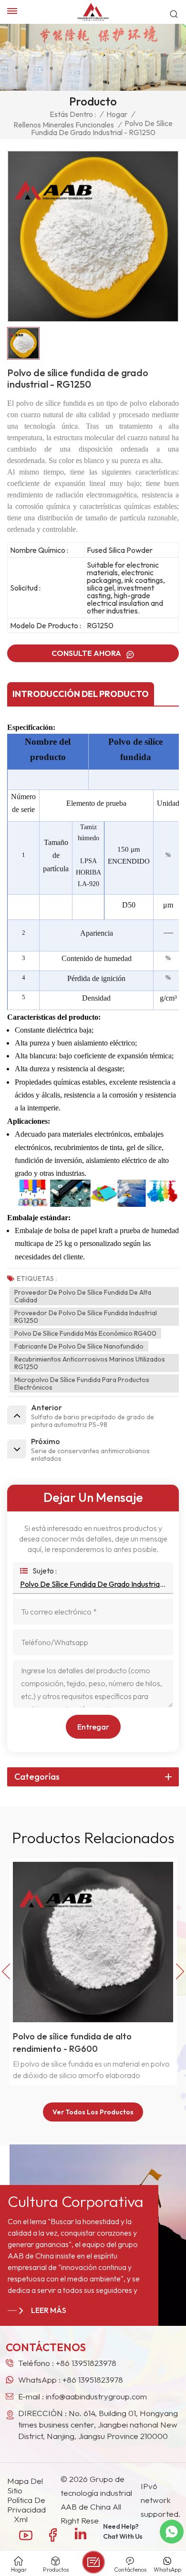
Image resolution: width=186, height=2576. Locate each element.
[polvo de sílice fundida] (97, 1204)
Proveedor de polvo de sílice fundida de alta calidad (83, 1296)
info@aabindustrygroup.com (96, 2396)
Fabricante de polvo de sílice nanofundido (79, 1346)
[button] (180, 1972)
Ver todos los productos (93, 2112)
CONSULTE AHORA (87, 653)
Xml (21, 2519)
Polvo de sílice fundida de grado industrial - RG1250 (93, 1584)
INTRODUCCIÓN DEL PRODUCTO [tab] (81, 694)
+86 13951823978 (86, 2363)
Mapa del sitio (25, 2486)
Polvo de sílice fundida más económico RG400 (85, 1333)
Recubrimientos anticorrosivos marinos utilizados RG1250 (90, 1363)
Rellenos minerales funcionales (64, 125)
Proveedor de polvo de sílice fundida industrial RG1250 (86, 1317)
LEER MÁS (49, 2310)
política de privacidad (26, 2505)
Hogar (117, 114)
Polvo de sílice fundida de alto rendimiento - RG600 (72, 2043)
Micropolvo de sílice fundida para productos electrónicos (82, 1383)
